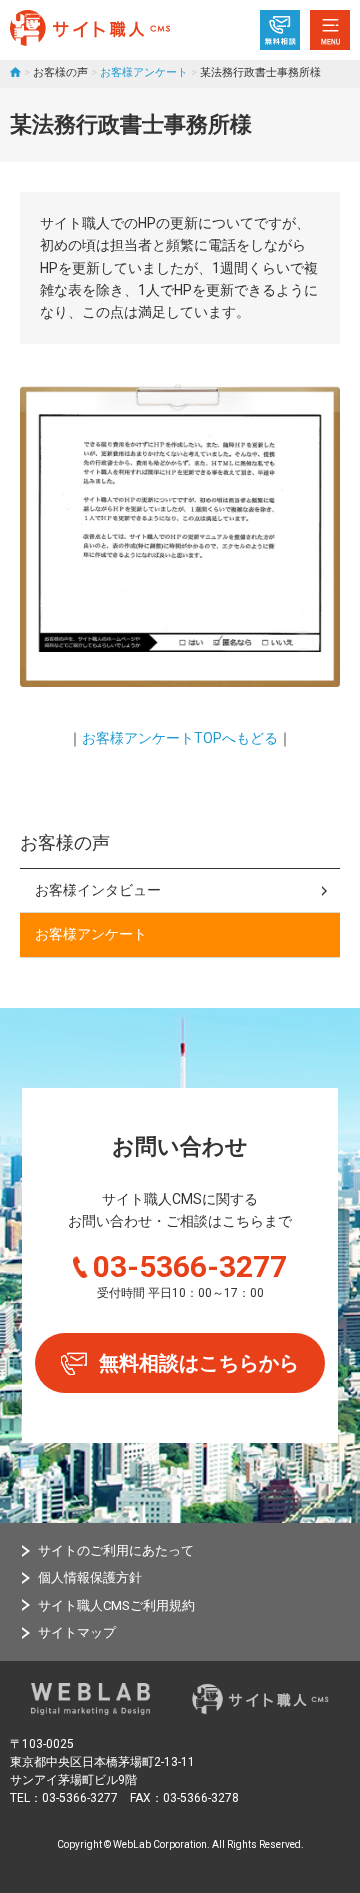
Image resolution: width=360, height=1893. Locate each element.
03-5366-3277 (190, 1266)
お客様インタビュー (98, 890)
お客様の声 (65, 842)
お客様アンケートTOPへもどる (180, 738)
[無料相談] (280, 30)
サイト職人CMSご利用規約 (116, 1605)
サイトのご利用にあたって (116, 1550)
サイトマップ (77, 1632)
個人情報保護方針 (90, 1577)
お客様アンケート (144, 72)
